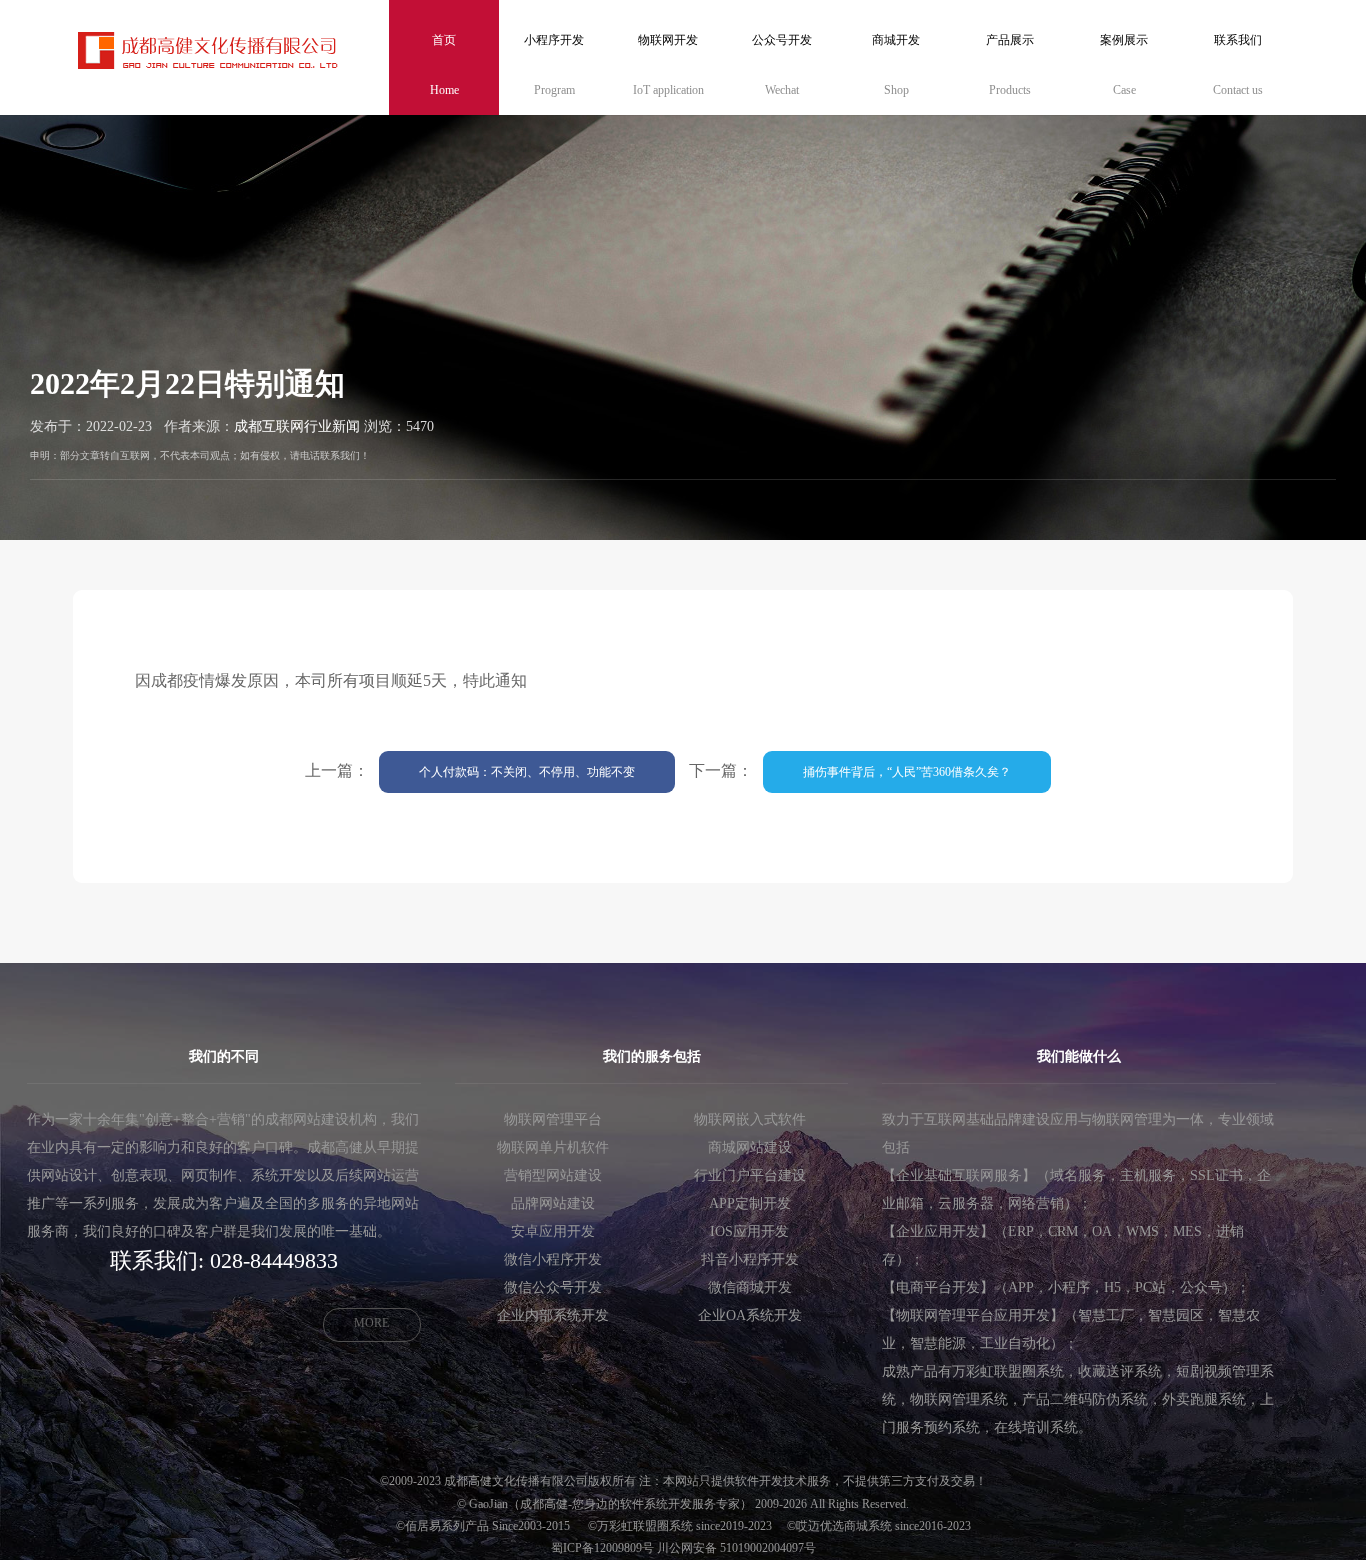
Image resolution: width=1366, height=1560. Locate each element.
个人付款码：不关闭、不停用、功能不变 (527, 772)
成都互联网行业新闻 (297, 426)
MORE (371, 1323)
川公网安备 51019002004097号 (736, 1548)
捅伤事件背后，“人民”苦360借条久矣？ (907, 772)
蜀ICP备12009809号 (602, 1548)
